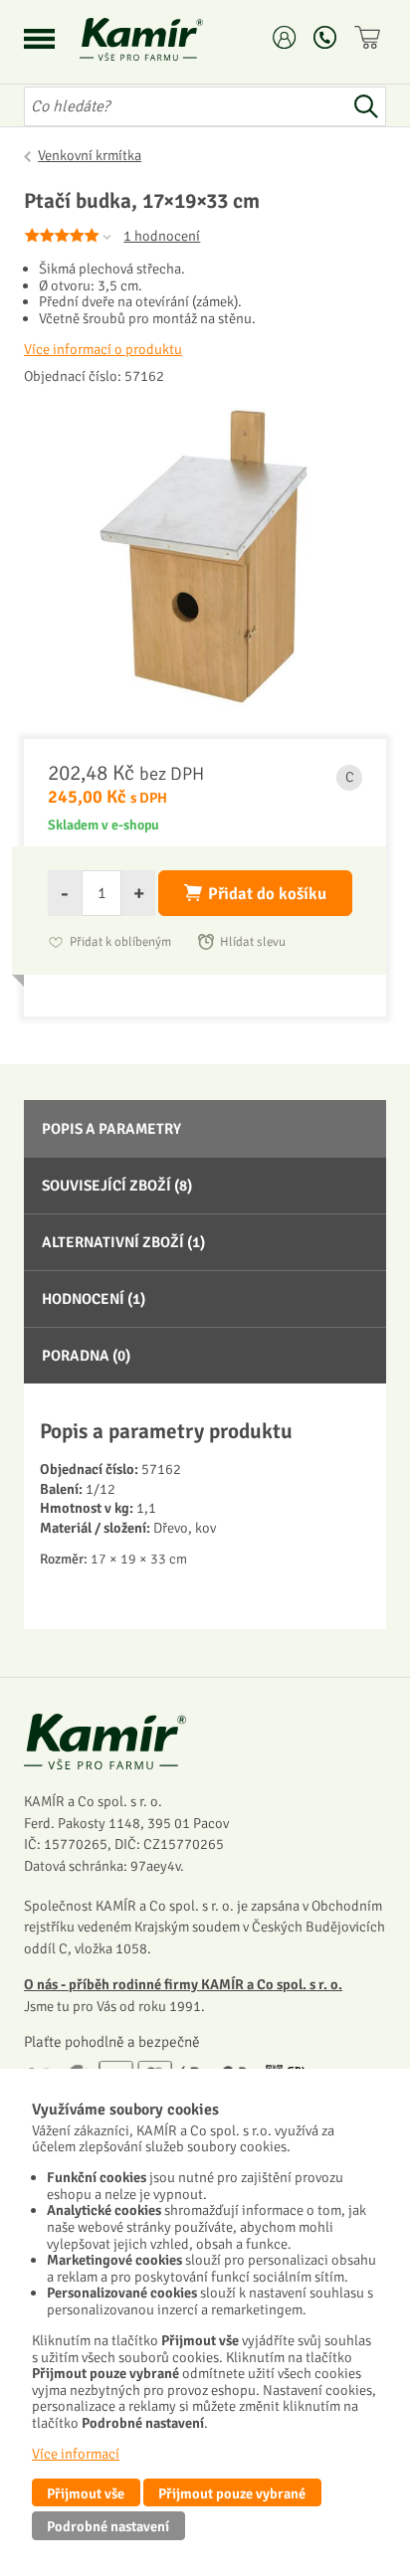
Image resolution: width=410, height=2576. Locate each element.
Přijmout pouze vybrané (232, 2493)
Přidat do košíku (267, 894)
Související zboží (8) (117, 1186)
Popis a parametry (111, 1129)
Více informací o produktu (103, 349)
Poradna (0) (86, 1356)
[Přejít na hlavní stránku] (165, 39)
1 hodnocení (162, 236)
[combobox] (185, 106)
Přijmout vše (86, 2493)
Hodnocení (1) (94, 1299)
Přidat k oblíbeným (120, 942)
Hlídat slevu (253, 942)
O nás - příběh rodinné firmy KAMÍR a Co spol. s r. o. (183, 1984)
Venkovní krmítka (90, 155)
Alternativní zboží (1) (123, 1242)
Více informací (76, 2454)
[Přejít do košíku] (370, 37)
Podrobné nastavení (108, 2526)
